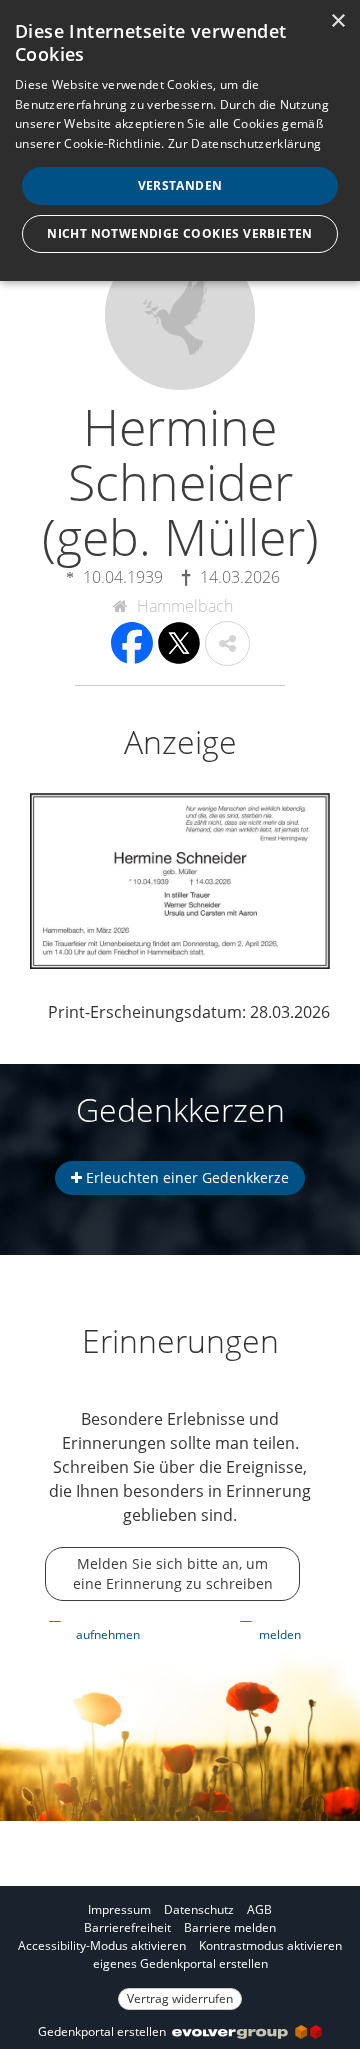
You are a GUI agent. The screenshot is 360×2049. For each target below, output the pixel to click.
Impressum (119, 1909)
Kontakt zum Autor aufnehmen (114, 1625)
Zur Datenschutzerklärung (244, 143)
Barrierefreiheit (127, 1927)
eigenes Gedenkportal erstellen (180, 1963)
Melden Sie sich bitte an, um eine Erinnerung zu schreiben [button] (173, 1573)
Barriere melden (230, 1927)
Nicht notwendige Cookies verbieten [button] (180, 233)
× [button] (337, 21)
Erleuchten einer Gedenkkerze (185, 1177)
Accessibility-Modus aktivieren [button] (102, 1945)
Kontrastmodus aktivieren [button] (270, 1945)
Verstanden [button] (180, 185)
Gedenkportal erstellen (105, 2031)
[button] (227, 643)
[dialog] (180, 140)
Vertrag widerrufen (180, 1998)
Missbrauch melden (286, 1625)
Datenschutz (199, 1909)
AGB (259, 1909)
